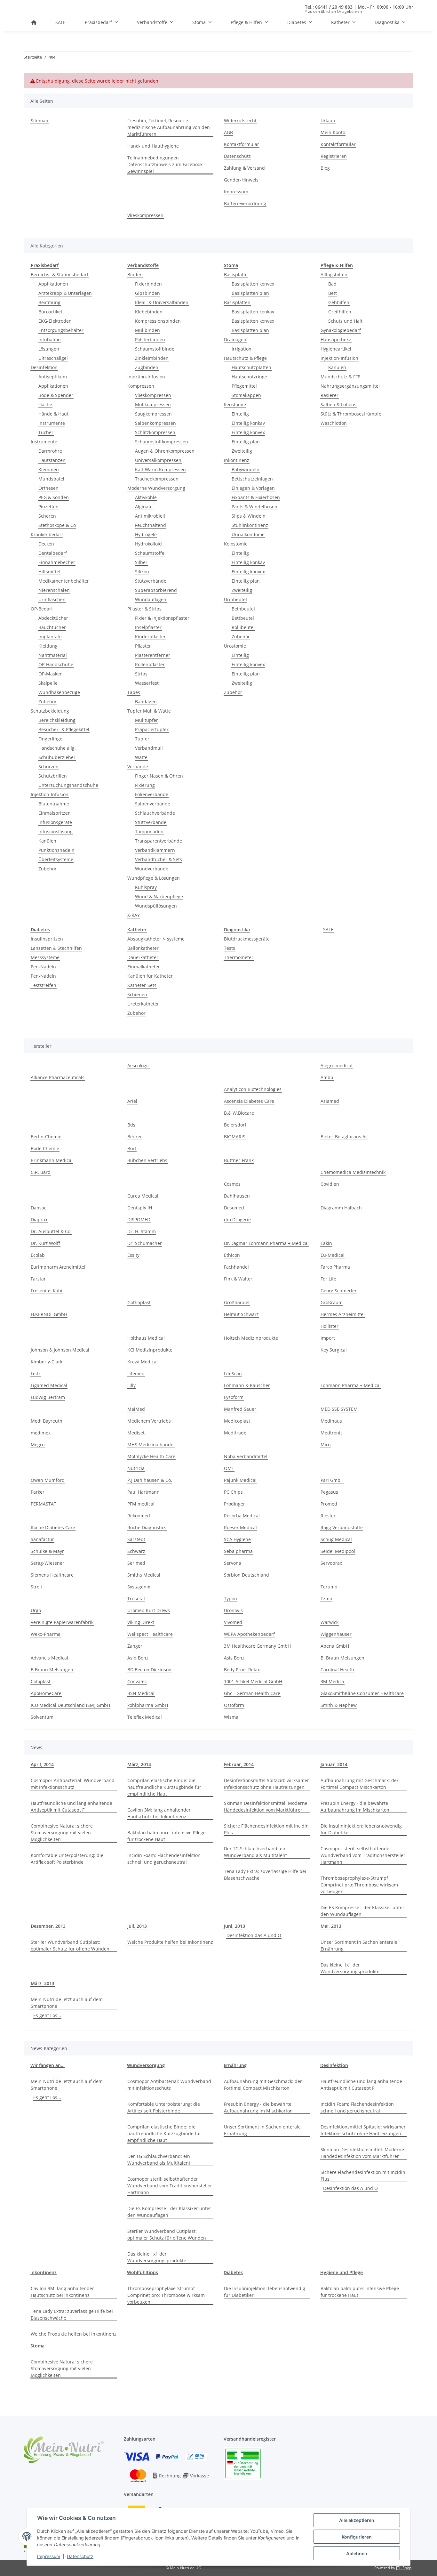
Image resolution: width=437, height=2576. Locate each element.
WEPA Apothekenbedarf (249, 1634)
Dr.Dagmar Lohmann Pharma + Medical (266, 1243)
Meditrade (235, 1433)
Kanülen (47, 841)
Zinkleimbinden (152, 358)
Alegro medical (337, 1066)
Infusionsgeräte (55, 822)
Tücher (46, 432)
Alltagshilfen (334, 275)
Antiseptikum (53, 377)
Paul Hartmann (143, 1492)
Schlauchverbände (155, 813)
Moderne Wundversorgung (156, 488)
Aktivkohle (146, 497)
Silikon (142, 572)
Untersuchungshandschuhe (68, 785)
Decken (46, 544)
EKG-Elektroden (55, 321)
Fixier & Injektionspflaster (162, 618)
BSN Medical (141, 1693)
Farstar (38, 1279)
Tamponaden (149, 832)
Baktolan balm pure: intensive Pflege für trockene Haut (167, 1836)
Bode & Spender (56, 395)
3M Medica (332, 1681)
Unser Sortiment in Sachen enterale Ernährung (359, 1945)
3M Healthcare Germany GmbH (257, 1646)
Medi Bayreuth (47, 1421)
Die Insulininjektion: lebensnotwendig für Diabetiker (361, 1829)
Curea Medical (143, 1196)
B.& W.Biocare (239, 1113)
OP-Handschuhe (56, 664)
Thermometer (239, 957)
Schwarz (136, 1551)
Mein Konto (333, 132)
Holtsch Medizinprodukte (251, 1338)
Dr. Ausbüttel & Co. (51, 1231)
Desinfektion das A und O (254, 1935)
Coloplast (41, 1681)
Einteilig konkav (248, 423)
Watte (141, 757)
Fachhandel (236, 1267)
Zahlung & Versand (244, 168)
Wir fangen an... (48, 2065)
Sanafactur (42, 1539)
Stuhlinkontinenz (250, 525)
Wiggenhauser (336, 1634)
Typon (230, 1599)
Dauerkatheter (143, 957)
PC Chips (233, 1492)
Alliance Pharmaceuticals (58, 1077)
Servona (233, 1563)
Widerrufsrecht (240, 121)
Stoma (37, 2346)
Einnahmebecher (57, 562)
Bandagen (146, 702)
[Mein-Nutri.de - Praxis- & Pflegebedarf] (34, 22)
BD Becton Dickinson (149, 1670)
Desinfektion (44, 367)
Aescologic (139, 1066)
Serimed (136, 1563)
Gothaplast (139, 1302)
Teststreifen (44, 985)
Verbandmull (149, 748)
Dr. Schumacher (145, 1243)
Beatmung (49, 302)
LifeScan (233, 1373)
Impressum (49, 2556)
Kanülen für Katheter (150, 976)
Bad (332, 284)
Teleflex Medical (145, 1717)
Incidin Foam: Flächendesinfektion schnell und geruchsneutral (164, 1859)
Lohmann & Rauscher (247, 1385)
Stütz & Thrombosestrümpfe (351, 414)
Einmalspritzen (55, 813)
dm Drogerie (237, 1219)
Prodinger (234, 1504)
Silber (141, 562)
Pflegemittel (244, 386)
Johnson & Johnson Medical (60, 1350)
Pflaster (143, 646)
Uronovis (233, 1610)
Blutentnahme (54, 804)
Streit (36, 1587)
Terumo (329, 1587)
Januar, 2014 (334, 1764)
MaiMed (136, 1409)
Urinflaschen (52, 599)
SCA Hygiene (237, 1539)
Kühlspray (146, 887)
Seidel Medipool (338, 1551)
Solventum (42, 1717)
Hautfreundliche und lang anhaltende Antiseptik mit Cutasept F (72, 1806)
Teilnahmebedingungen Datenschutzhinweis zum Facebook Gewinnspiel (165, 164)
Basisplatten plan (250, 293)
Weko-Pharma (46, 1634)
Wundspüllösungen (156, 906)
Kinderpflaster (150, 637)
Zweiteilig (242, 451)
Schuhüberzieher (57, 757)
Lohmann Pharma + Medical (351, 1385)
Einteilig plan (246, 442)
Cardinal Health (337, 1670)
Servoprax (331, 1563)
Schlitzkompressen (155, 432)
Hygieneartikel (336, 349)
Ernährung (235, 2065)
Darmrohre (50, 451)
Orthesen (48, 488)
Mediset (136, 1433)
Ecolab (38, 1255)
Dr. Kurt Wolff (45, 1243)
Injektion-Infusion (50, 794)
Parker (38, 1492)
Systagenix (139, 1587)
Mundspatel (51, 479)
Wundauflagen (151, 599)
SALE (328, 929)
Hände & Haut (53, 414)
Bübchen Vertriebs (147, 1160)
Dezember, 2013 (48, 1926)
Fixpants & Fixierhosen (256, 497)
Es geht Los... (47, 2015)
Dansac (39, 1208)
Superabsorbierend (156, 590)
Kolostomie (236, 544)
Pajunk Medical (240, 1480)
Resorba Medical (242, 1516)
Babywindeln (246, 469)
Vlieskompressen (145, 215)
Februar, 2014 (239, 1764)
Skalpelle (48, 683)
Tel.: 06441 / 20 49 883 (329, 7)
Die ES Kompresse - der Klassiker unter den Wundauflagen (362, 1911)
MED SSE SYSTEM (339, 1409)
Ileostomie (235, 404)
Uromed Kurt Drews (149, 1610)
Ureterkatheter (143, 1004)
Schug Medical (336, 1539)
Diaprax (39, 1219)
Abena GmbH (335, 1646)
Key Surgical (334, 1350)
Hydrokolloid (148, 544)
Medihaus (331, 1421)
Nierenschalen (54, 590)
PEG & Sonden (54, 497)
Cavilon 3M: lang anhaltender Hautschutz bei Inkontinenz (159, 1813)
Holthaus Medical (146, 1338)
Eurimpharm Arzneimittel (58, 1267)
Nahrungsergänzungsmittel (350, 386)
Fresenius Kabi (47, 1291)
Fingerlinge (50, 739)
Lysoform (234, 1397)
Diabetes (233, 2272)
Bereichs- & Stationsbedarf (60, 275)
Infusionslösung (56, 832)
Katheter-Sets (142, 985)
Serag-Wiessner (48, 1563)
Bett (333, 293)
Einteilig (240, 414)
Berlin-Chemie (46, 1137)
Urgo (36, 1610)
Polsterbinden (150, 339)
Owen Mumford (48, 1480)
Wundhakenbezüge (59, 692)
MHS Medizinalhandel (151, 1445)
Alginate (144, 507)
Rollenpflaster (150, 664)
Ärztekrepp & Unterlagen (65, 293)
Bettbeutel (243, 618)
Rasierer (330, 395)
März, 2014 (139, 1764)
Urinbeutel (235, 599)
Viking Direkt (141, 1622)
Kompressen (141, 386)
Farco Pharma (335, 1267)
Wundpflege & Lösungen (154, 878)
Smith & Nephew (339, 1705)
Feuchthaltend (151, 525)
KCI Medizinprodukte (150, 1350)
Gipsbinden (147, 293)
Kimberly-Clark (47, 1362)
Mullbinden (147, 330)
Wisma (231, 1717)
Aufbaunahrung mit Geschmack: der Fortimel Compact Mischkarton (360, 1784)
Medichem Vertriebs (149, 1421)
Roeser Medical (240, 1527)
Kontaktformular (242, 144)
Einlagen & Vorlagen (253, 488)
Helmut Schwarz (241, 1314)
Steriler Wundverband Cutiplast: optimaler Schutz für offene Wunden (70, 1945)
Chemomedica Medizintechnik (353, 1172)
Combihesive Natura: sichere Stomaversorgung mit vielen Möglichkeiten (62, 1833)
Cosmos (232, 1184)
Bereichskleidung (57, 720)
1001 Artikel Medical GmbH (253, 1681)
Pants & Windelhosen (254, 507)
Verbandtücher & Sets (159, 859)
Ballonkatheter (143, 948)
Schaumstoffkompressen (162, 442)
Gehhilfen (339, 302)
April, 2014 (42, 1764)
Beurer (135, 1137)
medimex (41, 1433)
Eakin (326, 1243)
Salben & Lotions (338, 404)
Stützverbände (151, 581)
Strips (141, 674)
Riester (328, 1516)
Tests (230, 948)
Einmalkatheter (144, 967)
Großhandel (237, 1302)
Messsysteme (45, 957)
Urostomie (235, 646)
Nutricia (136, 1468)
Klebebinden (149, 312)
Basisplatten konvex (253, 284)
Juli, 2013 (137, 1926)
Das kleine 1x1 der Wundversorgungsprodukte (350, 1968)
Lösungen (49, 349)
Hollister (330, 1326)
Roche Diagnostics (147, 1527)
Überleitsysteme (56, 859)
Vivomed (233, 1622)
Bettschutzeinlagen (252, 479)
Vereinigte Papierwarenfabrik (62, 1622)
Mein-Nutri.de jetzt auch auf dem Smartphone (67, 2003)
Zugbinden (147, 367)
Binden (135, 275)
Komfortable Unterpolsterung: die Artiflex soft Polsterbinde (67, 1859)
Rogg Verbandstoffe (342, 1527)
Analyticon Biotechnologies (253, 1089)
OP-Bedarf (42, 609)
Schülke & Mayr (47, 1551)
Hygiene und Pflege (342, 2272)
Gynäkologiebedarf (341, 330)
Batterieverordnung (245, 203)
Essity (133, 1255)
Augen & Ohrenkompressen (165, 451)
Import (328, 1338)
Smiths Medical (144, 1575)
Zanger (135, 1646)
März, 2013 (43, 1983)
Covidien (330, 1184)
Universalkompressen (158, 460)
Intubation (50, 339)
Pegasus (329, 1492)
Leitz (36, 1373)
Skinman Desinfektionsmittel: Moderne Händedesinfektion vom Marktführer (266, 1806)
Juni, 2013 (234, 1926)
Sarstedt (136, 1539)
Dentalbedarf (53, 553)
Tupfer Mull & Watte (149, 711)
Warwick (330, 1622)
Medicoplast (237, 1421)
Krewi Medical (143, 1362)
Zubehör (48, 702)
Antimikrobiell (150, 516)
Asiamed (330, 1101)
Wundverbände (152, 869)
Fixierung (145, 785)
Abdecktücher (53, 618)
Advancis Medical (49, 1658)
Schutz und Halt (345, 321)
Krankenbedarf (47, 534)
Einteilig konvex (248, 432)
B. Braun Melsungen (342, 1658)
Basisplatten (237, 302)
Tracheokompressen (157, 479)
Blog (325, 168)
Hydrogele (146, 534)
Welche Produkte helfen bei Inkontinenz (170, 1942)
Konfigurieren (357, 2537)
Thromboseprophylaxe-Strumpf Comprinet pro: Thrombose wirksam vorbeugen (359, 1885)
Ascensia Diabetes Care (249, 1101)
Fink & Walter (238, 1279)
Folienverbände (152, 794)
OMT (229, 1468)
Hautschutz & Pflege (245, 358)
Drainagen (235, 339)
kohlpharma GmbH (148, 1705)
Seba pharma (238, 1551)
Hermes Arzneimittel (343, 1314)
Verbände (138, 767)
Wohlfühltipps (143, 2272)
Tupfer (142, 739)
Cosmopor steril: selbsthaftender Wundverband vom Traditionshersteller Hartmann (363, 1855)
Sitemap (40, 121)
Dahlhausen (237, 1196)
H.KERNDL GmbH (49, 1314)
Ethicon (232, 1255)
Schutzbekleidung (50, 711)
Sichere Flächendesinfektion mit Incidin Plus (266, 1829)
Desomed (234, 1208)
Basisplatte (236, 275)
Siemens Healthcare (52, 1575)
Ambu (327, 1077)
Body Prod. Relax (242, 1670)
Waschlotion (334, 423)
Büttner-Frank (239, 1160)
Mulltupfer (147, 720)
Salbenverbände (153, 804)
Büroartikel (50, 312)
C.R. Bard (41, 1172)
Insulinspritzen (47, 939)
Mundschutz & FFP (340, 377)
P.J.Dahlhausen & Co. (150, 1480)
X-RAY (134, 915)
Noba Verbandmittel (246, 1456)
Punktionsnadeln (56, 850)
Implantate (50, 637)
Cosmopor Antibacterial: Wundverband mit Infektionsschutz (73, 1784)
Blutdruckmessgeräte (247, 939)
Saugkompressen (153, 414)
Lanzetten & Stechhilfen (56, 948)
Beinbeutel (243, 609)
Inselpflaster (148, 627)
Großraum (332, 1302)
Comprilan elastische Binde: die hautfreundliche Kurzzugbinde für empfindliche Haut (164, 1787)
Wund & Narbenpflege (159, 896)
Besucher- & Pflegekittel (64, 729)
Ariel (132, 1101)
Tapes (134, 692)
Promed (329, 1504)
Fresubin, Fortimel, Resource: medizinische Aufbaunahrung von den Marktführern (169, 127)
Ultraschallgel (53, 358)
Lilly (131, 1385)
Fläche (45, 404)
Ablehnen (357, 2553)
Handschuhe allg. (57, 748)
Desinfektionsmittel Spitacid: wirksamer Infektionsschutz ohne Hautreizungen (266, 1784)
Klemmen (49, 469)
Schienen (137, 994)
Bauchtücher (52, 627)
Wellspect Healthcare (150, 1634)
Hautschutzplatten (251, 367)
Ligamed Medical (49, 1385)
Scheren (47, 516)
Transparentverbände (159, 841)
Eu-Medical (333, 1255)
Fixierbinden (148, 284)
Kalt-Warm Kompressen (160, 469)
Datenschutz (80, 2556)
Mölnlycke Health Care (151, 1456)
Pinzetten (48, 507)
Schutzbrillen (53, 776)
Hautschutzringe (249, 377)
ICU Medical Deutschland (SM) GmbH (70, 1705)
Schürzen (48, 767)
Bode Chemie (45, 1148)
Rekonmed (139, 1516)
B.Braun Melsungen (52, 1670)
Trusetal (136, 1599)
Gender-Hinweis (241, 180)
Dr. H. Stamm (142, 1231)
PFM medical (141, 1504)
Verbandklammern (155, 850)
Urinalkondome (248, 534)
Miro (326, 1445)
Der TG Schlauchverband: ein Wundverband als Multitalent (255, 1852)
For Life (328, 1279)
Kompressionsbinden (158, 321)
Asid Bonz (138, 1658)
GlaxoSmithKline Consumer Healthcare (362, 1693)
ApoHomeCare (46, 1693)
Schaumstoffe (150, 553)
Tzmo (326, 1599)
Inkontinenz (237, 460)
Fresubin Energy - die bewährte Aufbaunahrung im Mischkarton (355, 1806)
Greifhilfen (340, 312)
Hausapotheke (336, 339)
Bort (132, 1148)
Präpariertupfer (152, 729)
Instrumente (52, 423)
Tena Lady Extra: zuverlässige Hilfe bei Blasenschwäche (265, 1875)
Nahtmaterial (53, 655)
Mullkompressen (153, 404)
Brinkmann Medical (52, 1160)
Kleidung (48, 646)
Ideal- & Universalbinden (162, 302)
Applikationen (53, 284)
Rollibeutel (243, 627)
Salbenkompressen (155, 423)
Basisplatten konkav (253, 312)
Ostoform (234, 1705)
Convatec (137, 1681)
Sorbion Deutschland (246, 1575)
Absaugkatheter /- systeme (156, 939)
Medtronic (332, 1433)
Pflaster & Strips (144, 609)
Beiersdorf (235, 1125)
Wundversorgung (146, 2065)
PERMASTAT (44, 1504)
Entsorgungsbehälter (61, 330)
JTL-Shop (404, 2568)
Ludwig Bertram (48, 1397)
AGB (228, 132)
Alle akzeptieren (357, 2520)
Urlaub (328, 121)
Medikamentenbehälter (64, 581)
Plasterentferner (153, 655)
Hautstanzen (52, 460)
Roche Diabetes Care (53, 1527)
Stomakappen (246, 395)
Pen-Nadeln (43, 967)
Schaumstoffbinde (155, 349)
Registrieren (334, 156)
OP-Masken (51, 674)
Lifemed (136, 1373)
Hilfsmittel (49, 572)
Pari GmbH (332, 1480)
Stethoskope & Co (57, 525)
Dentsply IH (140, 1208)
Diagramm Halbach (341, 1208)
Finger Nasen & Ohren (159, 776)
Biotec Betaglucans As (344, 1137)
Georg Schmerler (339, 1291)
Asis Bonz (234, 1658)
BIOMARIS (235, 1137)
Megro (38, 1445)
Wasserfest (147, 683)
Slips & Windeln (249, 516)
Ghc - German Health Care (252, 1693)
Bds (131, 1125)
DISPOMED (139, 1219)
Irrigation (242, 349)
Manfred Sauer (240, 1409)
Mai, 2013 (331, 1926)
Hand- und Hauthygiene (153, 146)
